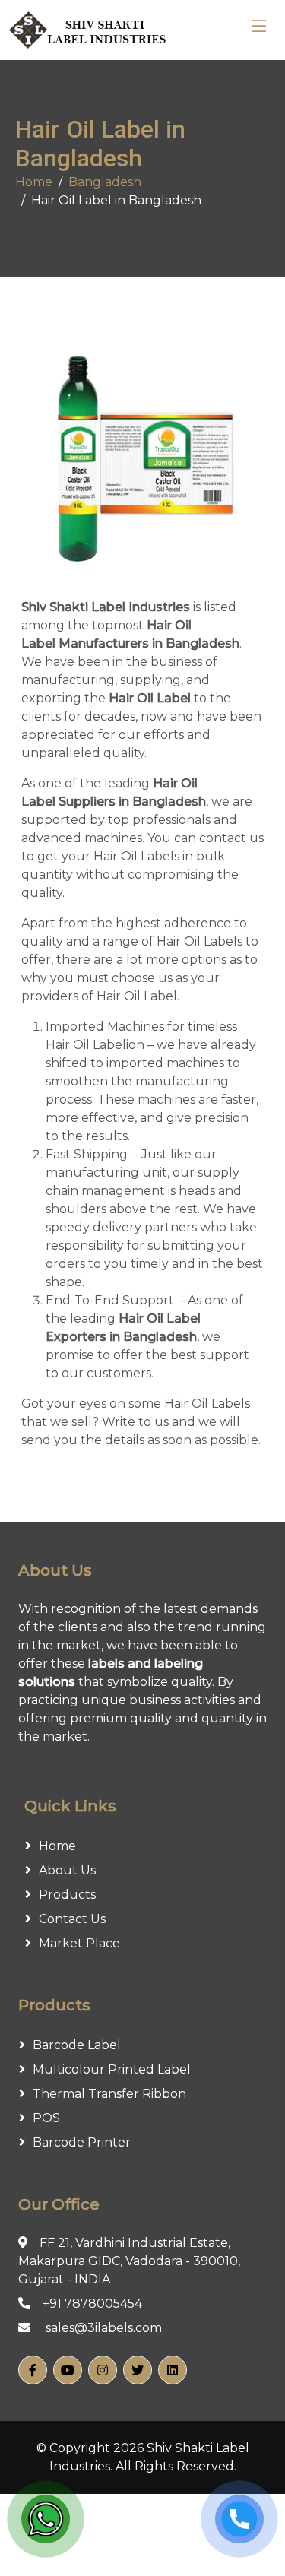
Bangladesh (105, 182)
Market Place (79, 1943)
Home (34, 182)
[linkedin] (173, 2370)
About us (67, 1870)
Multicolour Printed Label (112, 2069)
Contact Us (72, 1919)
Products (67, 1895)
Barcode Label (77, 2045)
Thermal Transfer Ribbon (109, 2094)
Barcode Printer (82, 2142)
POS (46, 2118)
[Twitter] (138, 2370)
